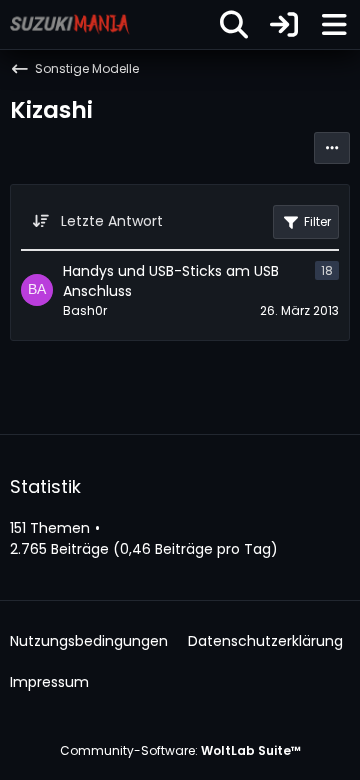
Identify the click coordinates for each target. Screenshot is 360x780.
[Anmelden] (284, 24)
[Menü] (334, 25)
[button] (332, 148)
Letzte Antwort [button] (112, 221)
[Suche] (234, 25)
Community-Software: (180, 750)
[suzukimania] (70, 24)
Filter (317, 221)
